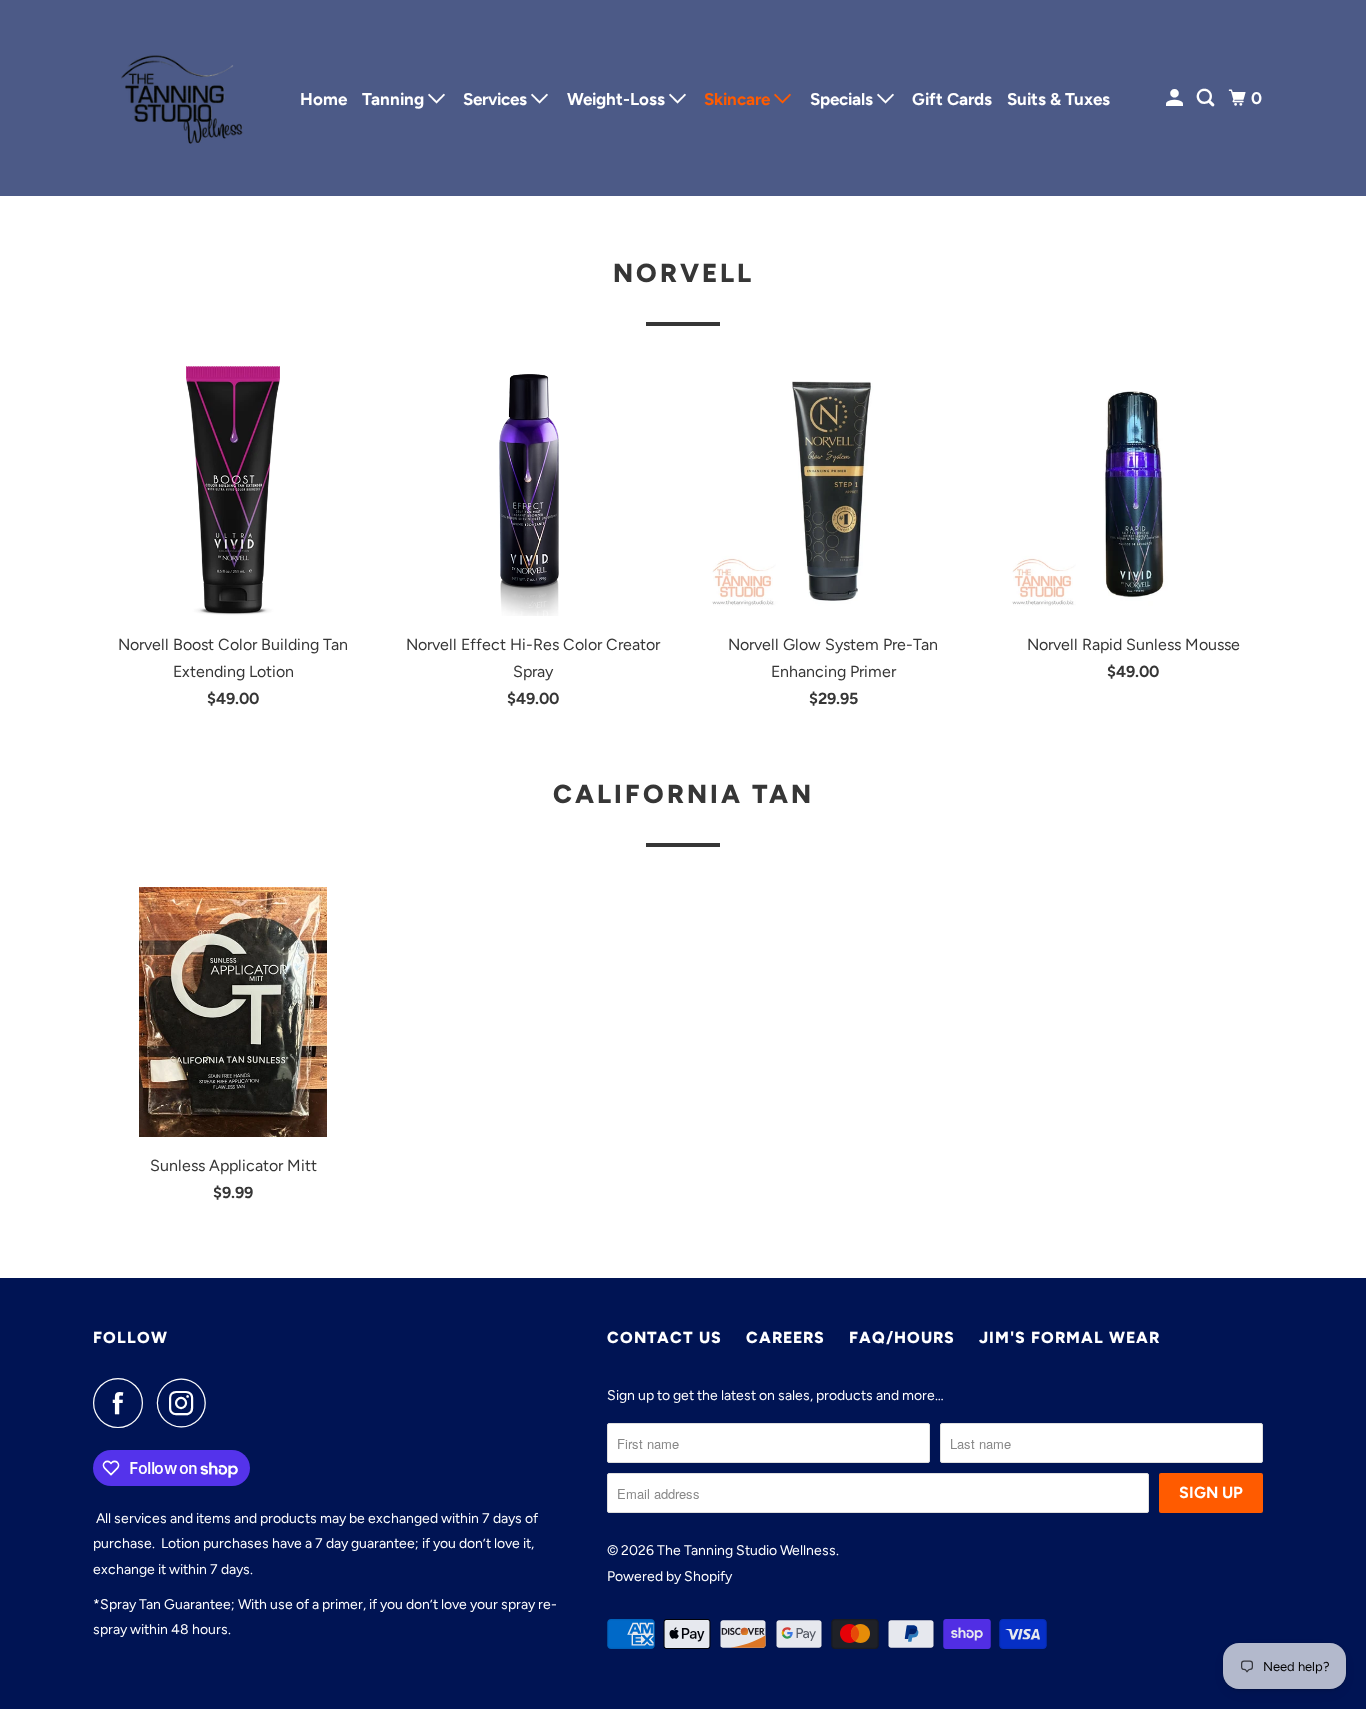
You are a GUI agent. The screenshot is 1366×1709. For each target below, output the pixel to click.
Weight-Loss (618, 99)
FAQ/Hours (902, 1337)
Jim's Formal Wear (1069, 1337)
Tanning (395, 99)
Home (323, 99)
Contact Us (664, 1337)
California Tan (683, 794)
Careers (785, 1337)
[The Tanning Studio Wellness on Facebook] (123, 1403)
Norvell (683, 273)
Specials (843, 99)
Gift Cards (952, 99)
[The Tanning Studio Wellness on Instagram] (187, 1403)
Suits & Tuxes (1058, 99)
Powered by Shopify (669, 1576)
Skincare (739, 99)
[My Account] (1176, 98)
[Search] (1207, 98)
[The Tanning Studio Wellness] (183, 98)
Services (497, 99)
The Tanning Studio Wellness (746, 1550)
